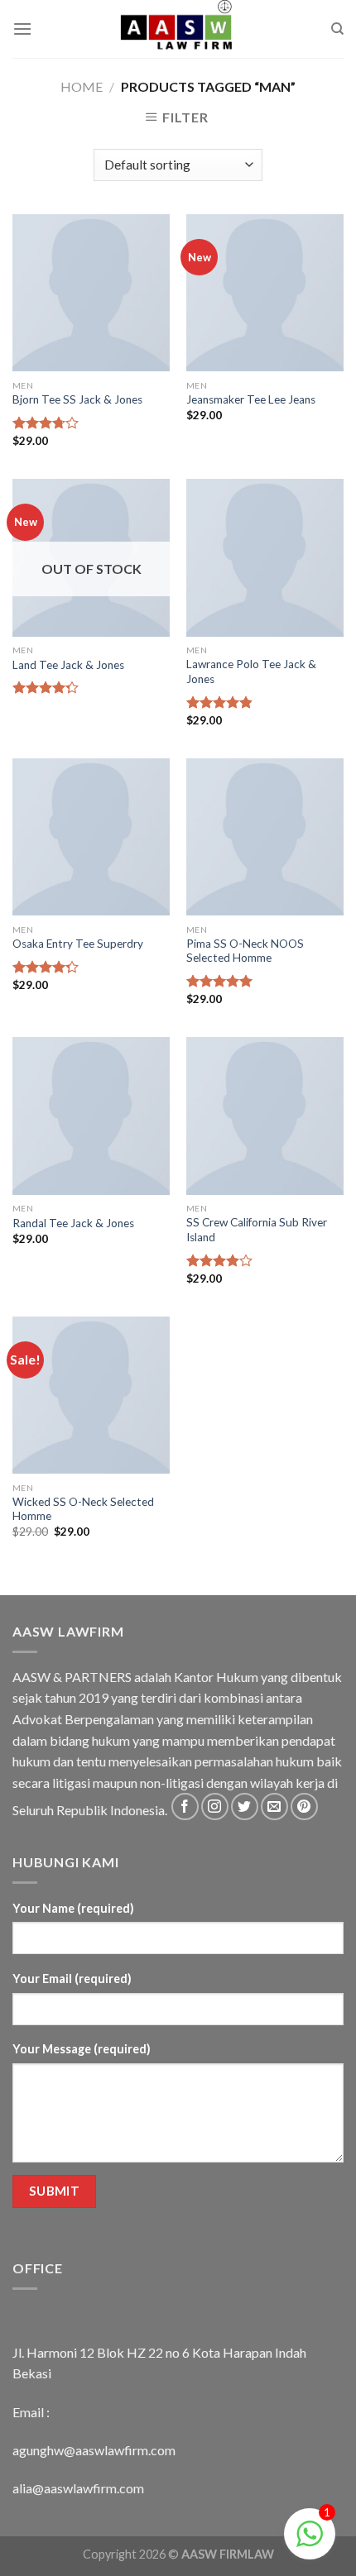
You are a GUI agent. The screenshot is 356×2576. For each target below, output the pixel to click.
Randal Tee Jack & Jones (73, 1223)
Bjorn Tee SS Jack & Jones (77, 399)
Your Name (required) (73, 1908)
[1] (310, 2542)
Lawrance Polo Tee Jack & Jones (251, 671)
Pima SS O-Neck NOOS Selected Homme (245, 951)
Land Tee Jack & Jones (68, 665)
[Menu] (22, 29)
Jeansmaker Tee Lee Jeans (251, 399)
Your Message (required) (82, 2049)
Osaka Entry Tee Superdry (78, 944)
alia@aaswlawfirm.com (78, 2488)
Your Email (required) (72, 1979)
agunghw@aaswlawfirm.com (94, 2450)
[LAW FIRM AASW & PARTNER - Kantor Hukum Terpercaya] (178, 29)
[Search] (337, 29)
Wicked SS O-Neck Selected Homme (83, 1509)
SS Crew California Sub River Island (257, 1230)
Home (82, 86)
